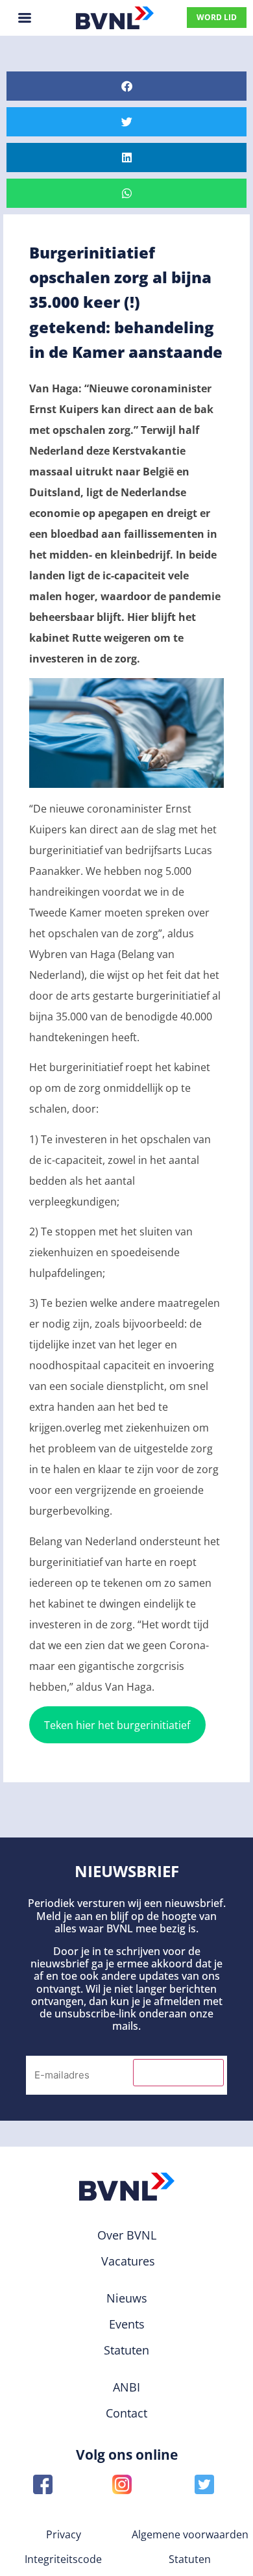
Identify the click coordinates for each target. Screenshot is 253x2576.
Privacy (64, 2534)
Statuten (190, 2559)
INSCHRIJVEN (178, 2073)
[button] (126, 86)
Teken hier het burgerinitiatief (117, 1725)
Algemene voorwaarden (190, 2534)
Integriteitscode (63, 2559)
